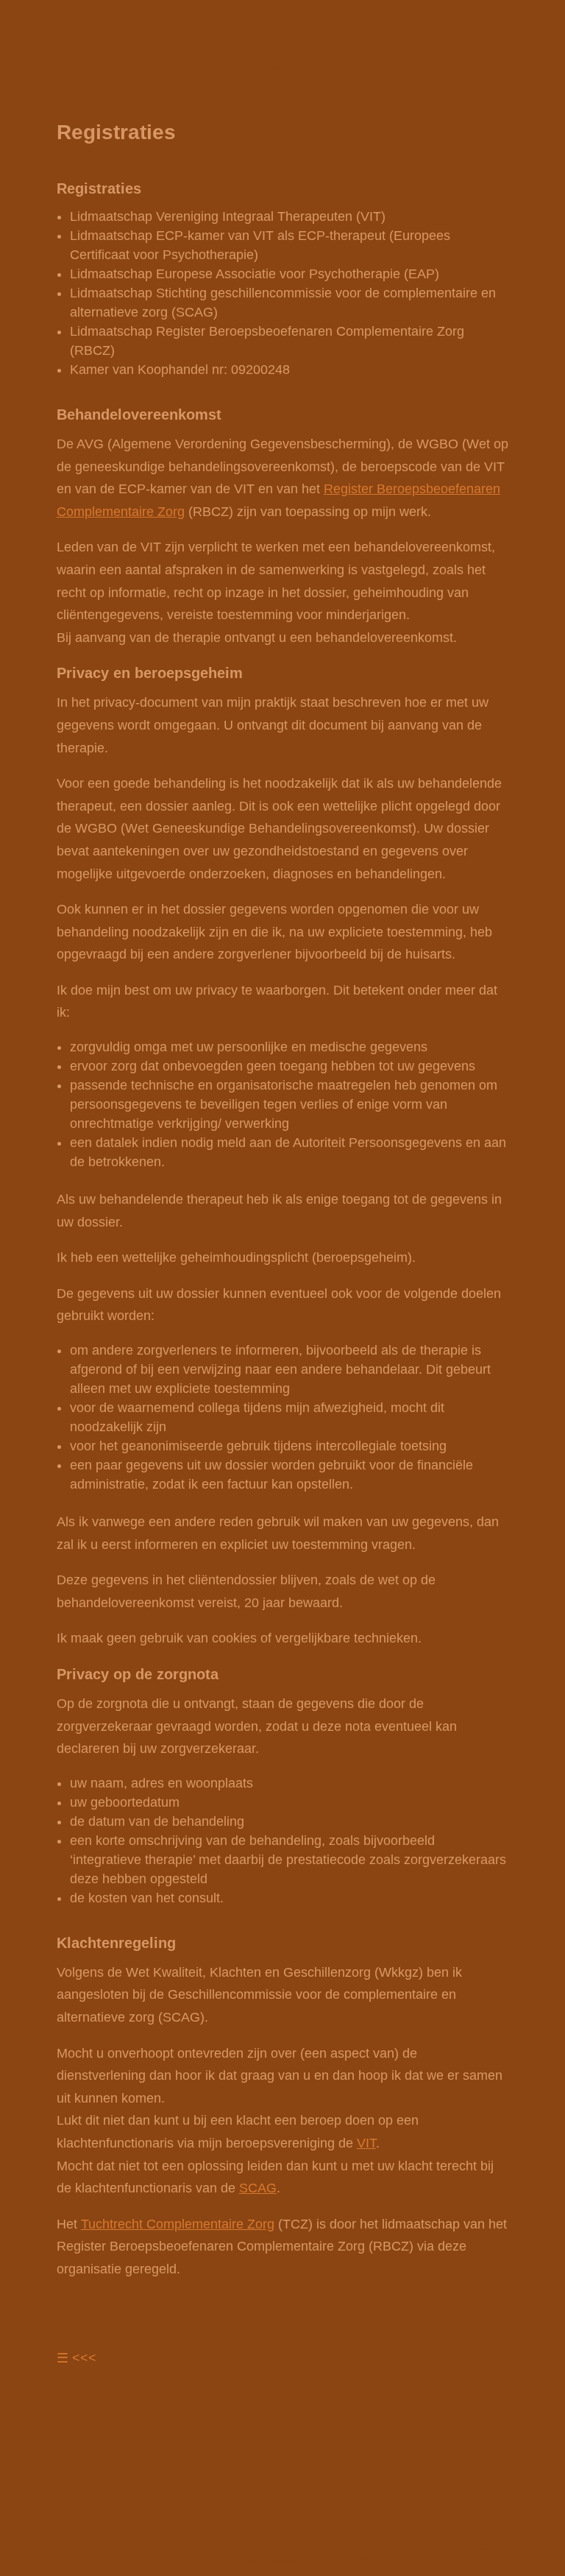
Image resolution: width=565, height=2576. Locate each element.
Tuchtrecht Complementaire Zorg (178, 2224)
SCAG (258, 2188)
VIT (366, 2143)
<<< (84, 2358)
